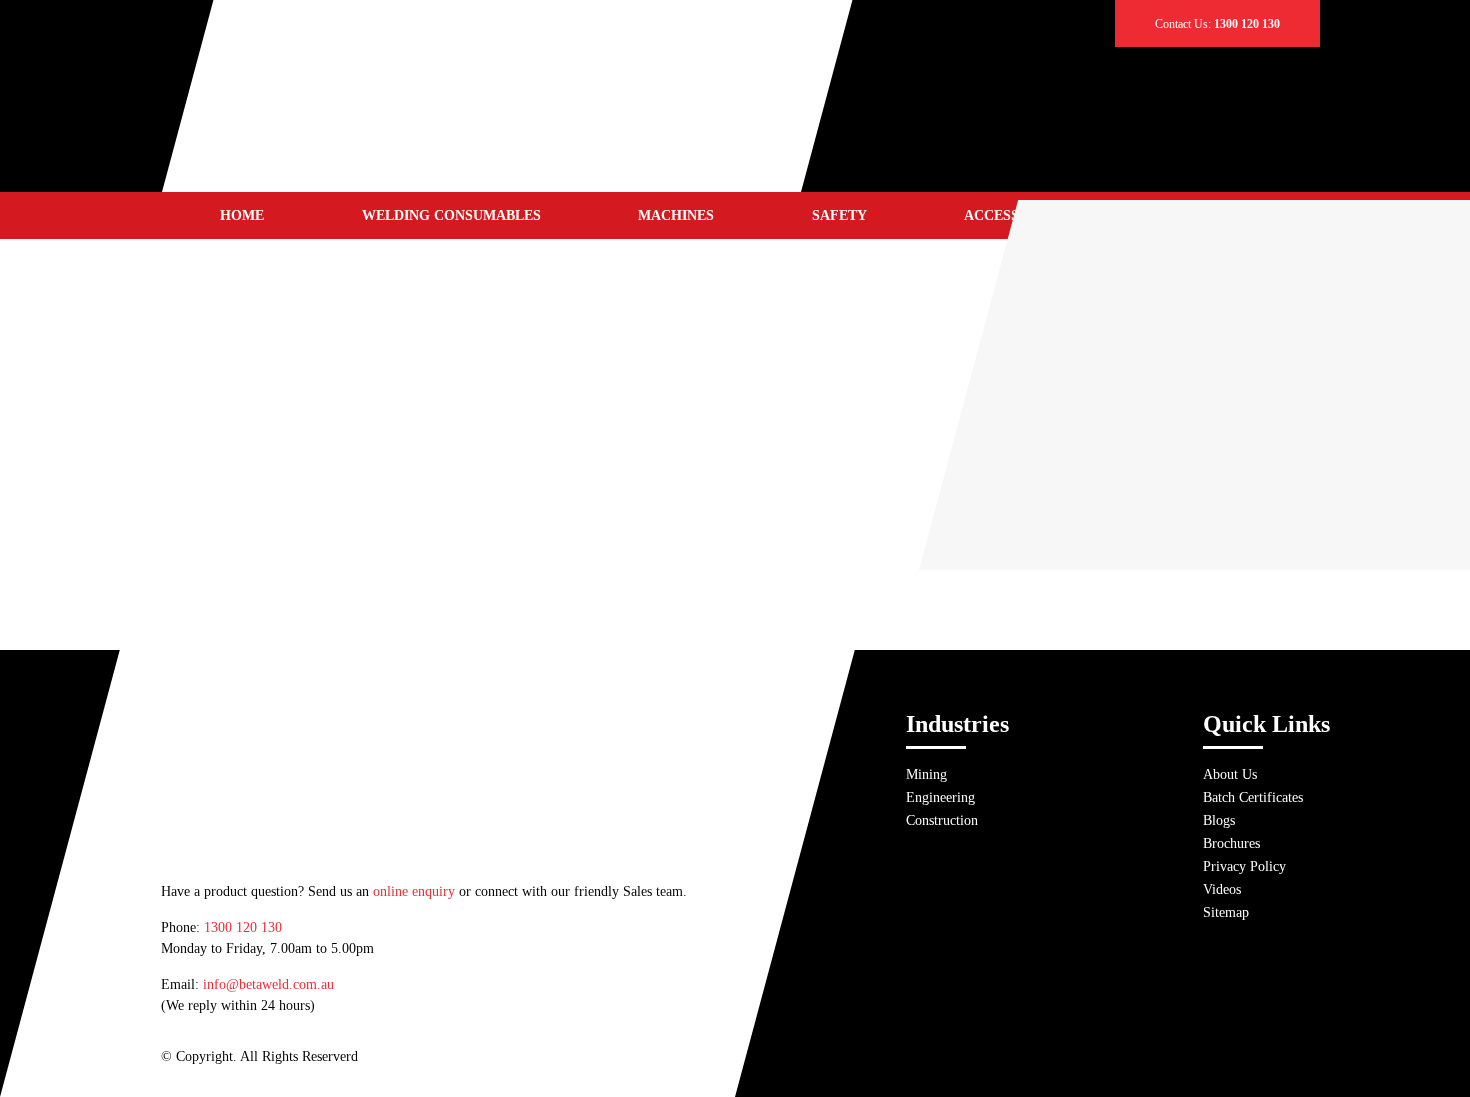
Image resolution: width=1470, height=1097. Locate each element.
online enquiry (414, 891)
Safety (839, 215)
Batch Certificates (1253, 797)
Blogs (1219, 820)
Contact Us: (1217, 24)
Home (242, 215)
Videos (1222, 889)
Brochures (1231, 843)
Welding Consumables (451, 215)
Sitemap (1226, 912)
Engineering (940, 797)
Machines (676, 215)
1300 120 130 (243, 927)
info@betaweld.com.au (268, 984)
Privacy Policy (1244, 866)
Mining (926, 774)
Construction (942, 820)
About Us (1230, 774)
